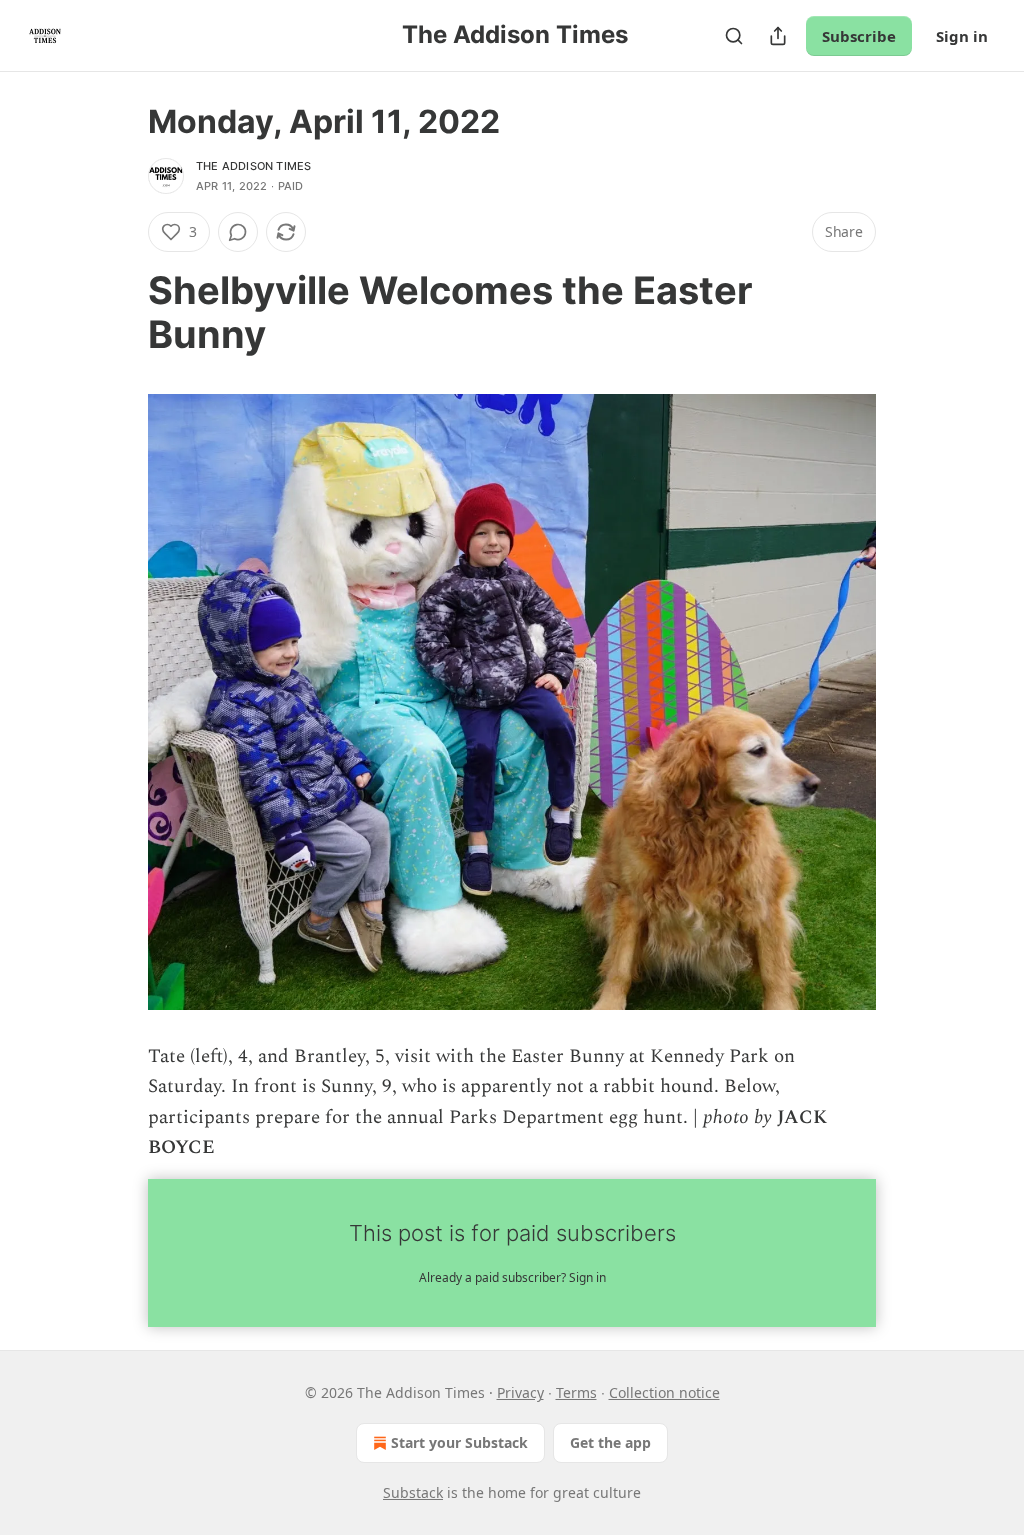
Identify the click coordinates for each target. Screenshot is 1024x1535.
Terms (576, 1392)
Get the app (610, 1442)
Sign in (962, 36)
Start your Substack (459, 1442)
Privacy (520, 1392)
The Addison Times (253, 166)
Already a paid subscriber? (512, 1277)
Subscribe (859, 36)
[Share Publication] (778, 36)
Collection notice (664, 1392)
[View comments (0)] (238, 232)
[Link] (120, 312)
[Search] (734, 36)
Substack (413, 1492)
